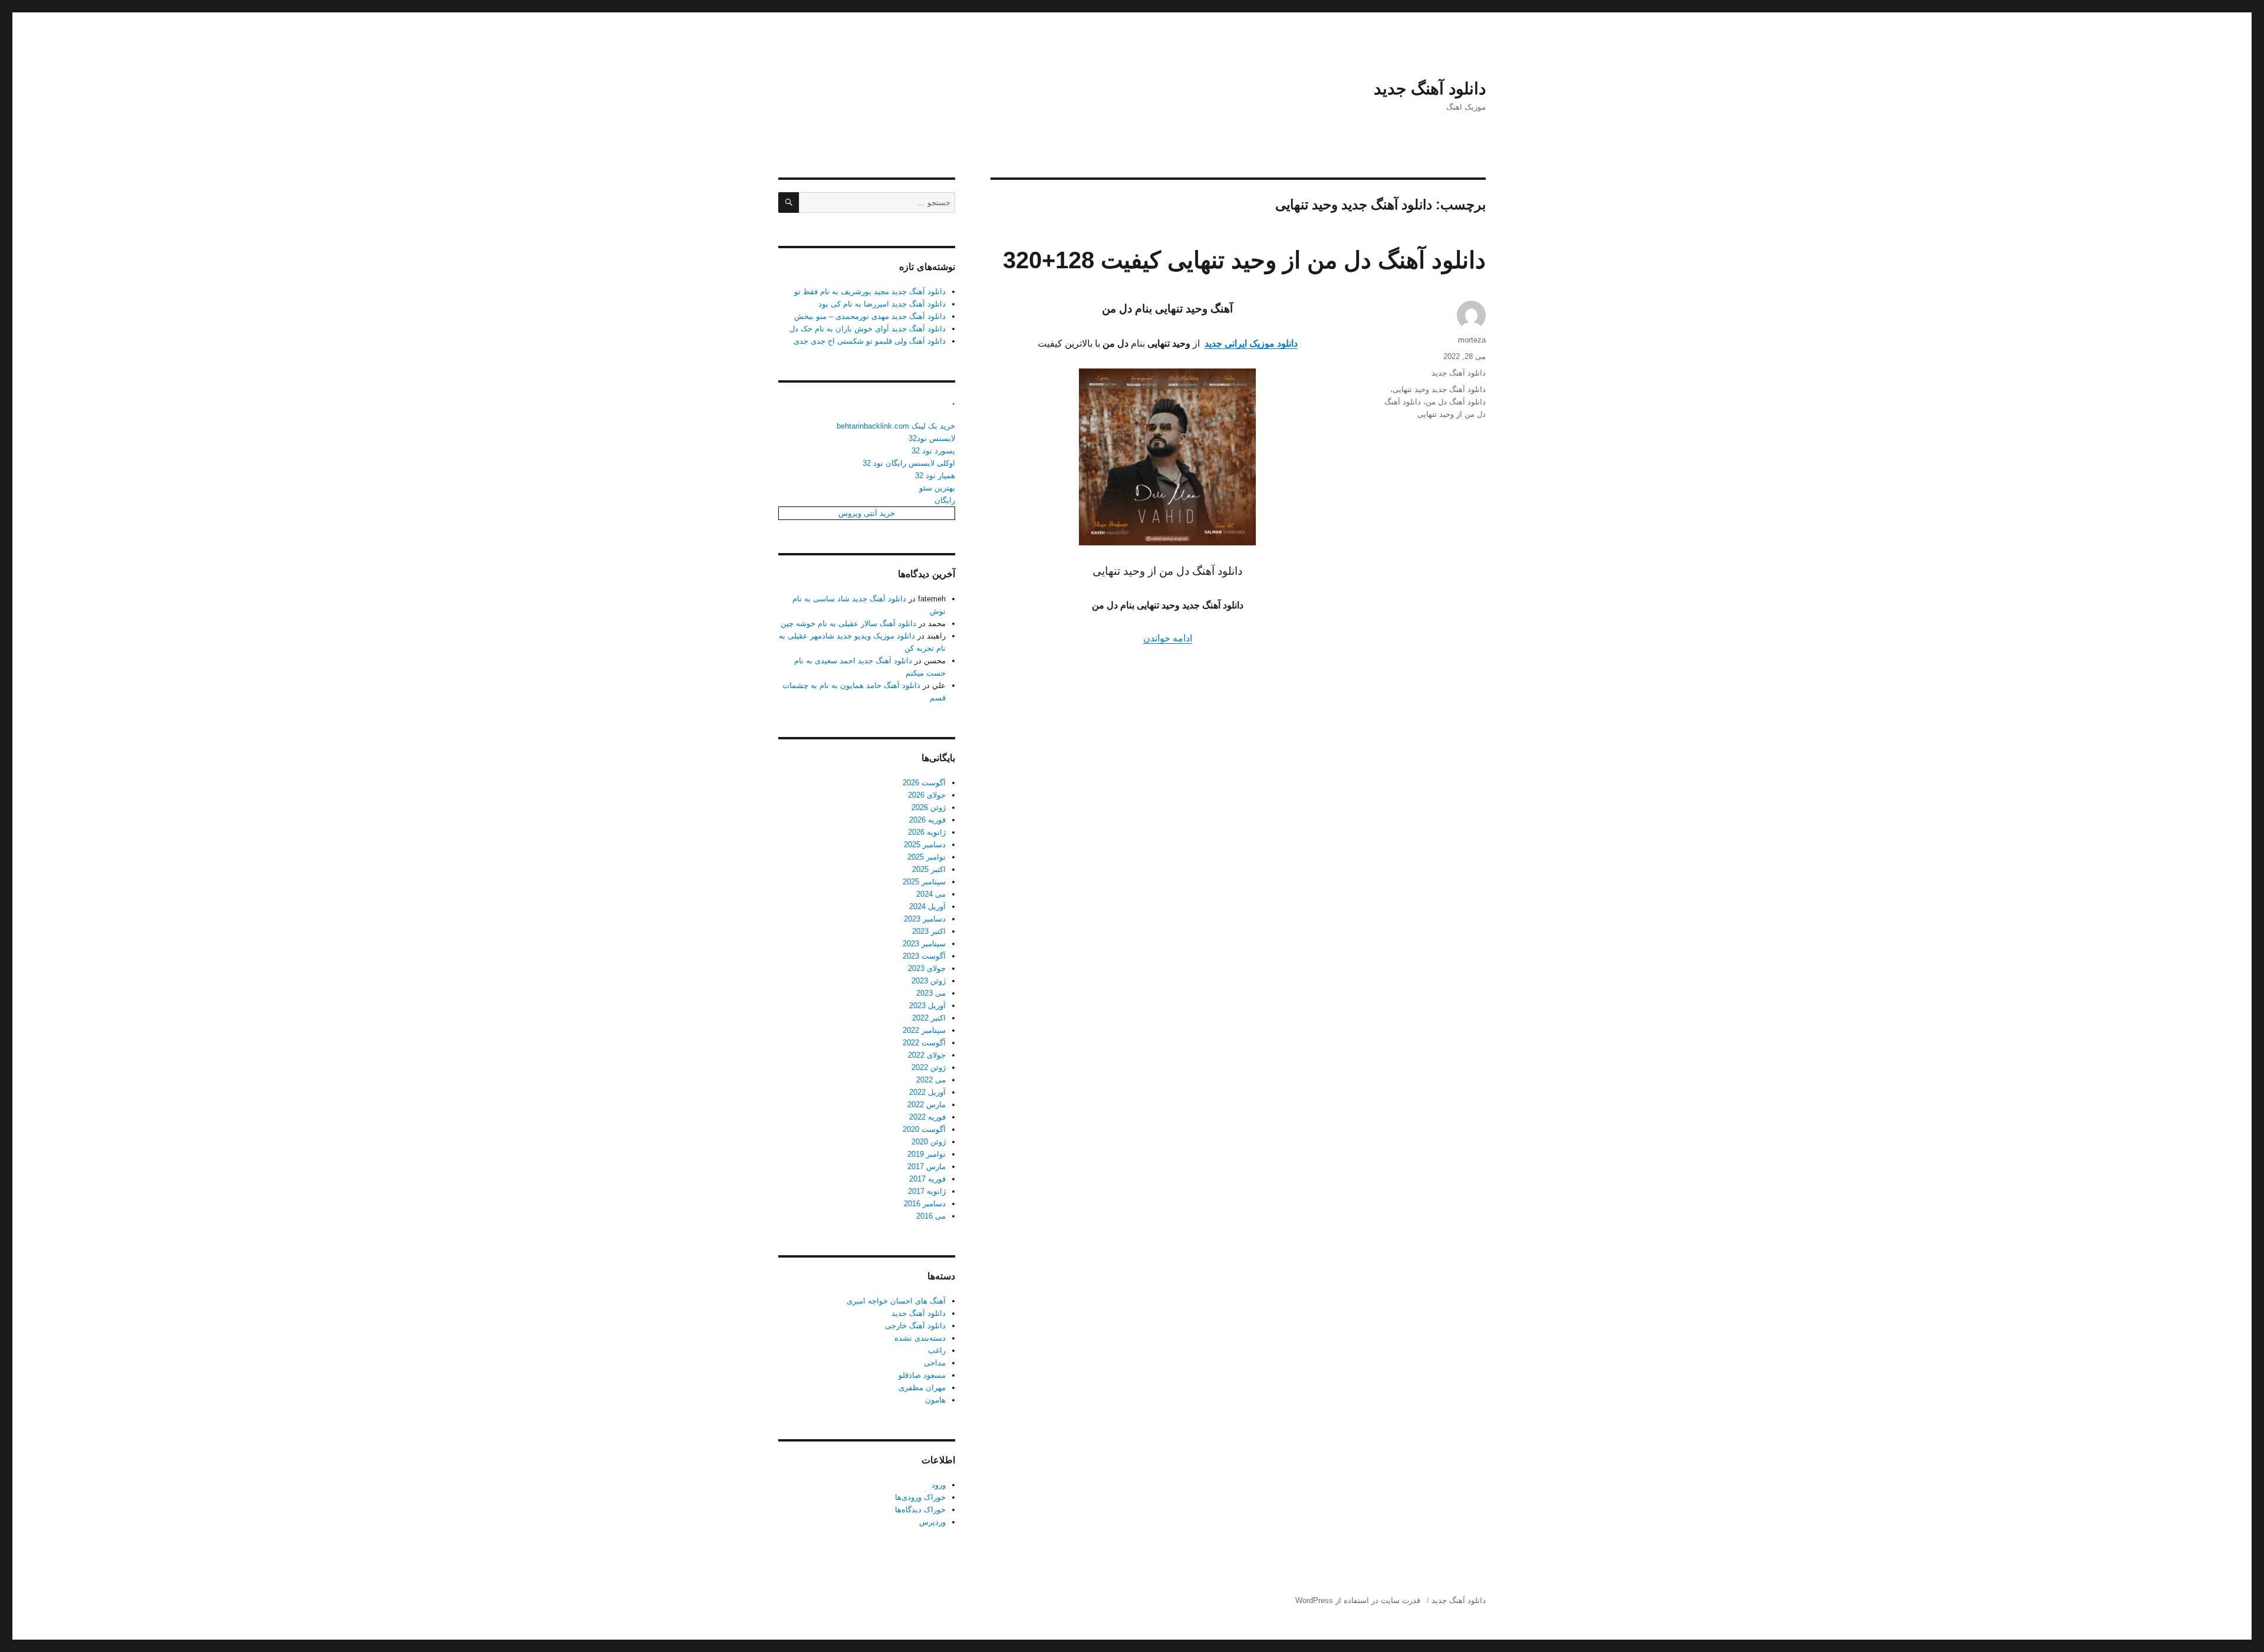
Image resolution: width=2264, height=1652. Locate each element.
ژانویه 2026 (927, 832)
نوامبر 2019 (927, 1154)
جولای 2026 (927, 795)
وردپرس (932, 1522)
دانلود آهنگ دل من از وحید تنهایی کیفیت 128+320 (1244, 260)
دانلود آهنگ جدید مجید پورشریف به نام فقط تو (870, 292)
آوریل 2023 (927, 1006)
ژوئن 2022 (929, 1067)
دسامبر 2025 (925, 845)
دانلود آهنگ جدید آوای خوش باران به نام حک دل (868, 329)
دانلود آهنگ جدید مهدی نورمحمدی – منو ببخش (870, 316)
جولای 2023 (927, 968)
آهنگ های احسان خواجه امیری (896, 1301)
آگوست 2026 (924, 783)
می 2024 (931, 894)
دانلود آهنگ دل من (1456, 402)
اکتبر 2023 (929, 931)
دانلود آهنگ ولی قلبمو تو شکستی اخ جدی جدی (870, 341)
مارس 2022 (927, 1105)
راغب (937, 1350)
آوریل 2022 (927, 1092)
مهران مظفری (922, 1388)
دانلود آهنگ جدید (1430, 89)
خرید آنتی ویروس (867, 513)
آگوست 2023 (924, 956)
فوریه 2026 (927, 820)
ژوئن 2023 (929, 981)
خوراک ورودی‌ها (920, 1497)
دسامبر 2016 (925, 1204)
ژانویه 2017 (927, 1191)
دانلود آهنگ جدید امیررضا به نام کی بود (882, 304)
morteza (1472, 340)
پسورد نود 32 (933, 451)
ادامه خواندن (1168, 638)
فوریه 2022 (927, 1117)
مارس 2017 (927, 1166)
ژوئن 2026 (929, 807)
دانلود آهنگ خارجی (915, 1326)
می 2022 (931, 1080)
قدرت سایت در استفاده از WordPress (1358, 1600)
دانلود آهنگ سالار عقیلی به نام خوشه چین (848, 623)
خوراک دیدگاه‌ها (920, 1510)
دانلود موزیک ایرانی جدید (1251, 343)
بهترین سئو (937, 488)
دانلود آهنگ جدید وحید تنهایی (1439, 389)
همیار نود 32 (935, 475)
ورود (939, 1485)
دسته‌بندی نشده (920, 1338)
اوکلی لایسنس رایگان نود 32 (909, 463)
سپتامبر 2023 (924, 944)
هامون (935, 1400)
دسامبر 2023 (925, 919)
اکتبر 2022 (929, 1018)
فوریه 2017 (927, 1179)
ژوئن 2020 (929, 1142)
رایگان (945, 500)
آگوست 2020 (924, 1129)
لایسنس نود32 (932, 438)
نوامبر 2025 (927, 857)
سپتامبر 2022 (924, 1030)
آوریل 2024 (927, 906)
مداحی (935, 1363)
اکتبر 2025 (929, 869)
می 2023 (931, 993)
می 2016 (931, 1216)
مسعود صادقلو (922, 1375)
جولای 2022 (927, 1055)
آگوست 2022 (924, 1043)
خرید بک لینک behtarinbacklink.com (896, 426)
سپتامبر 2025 (924, 882)
